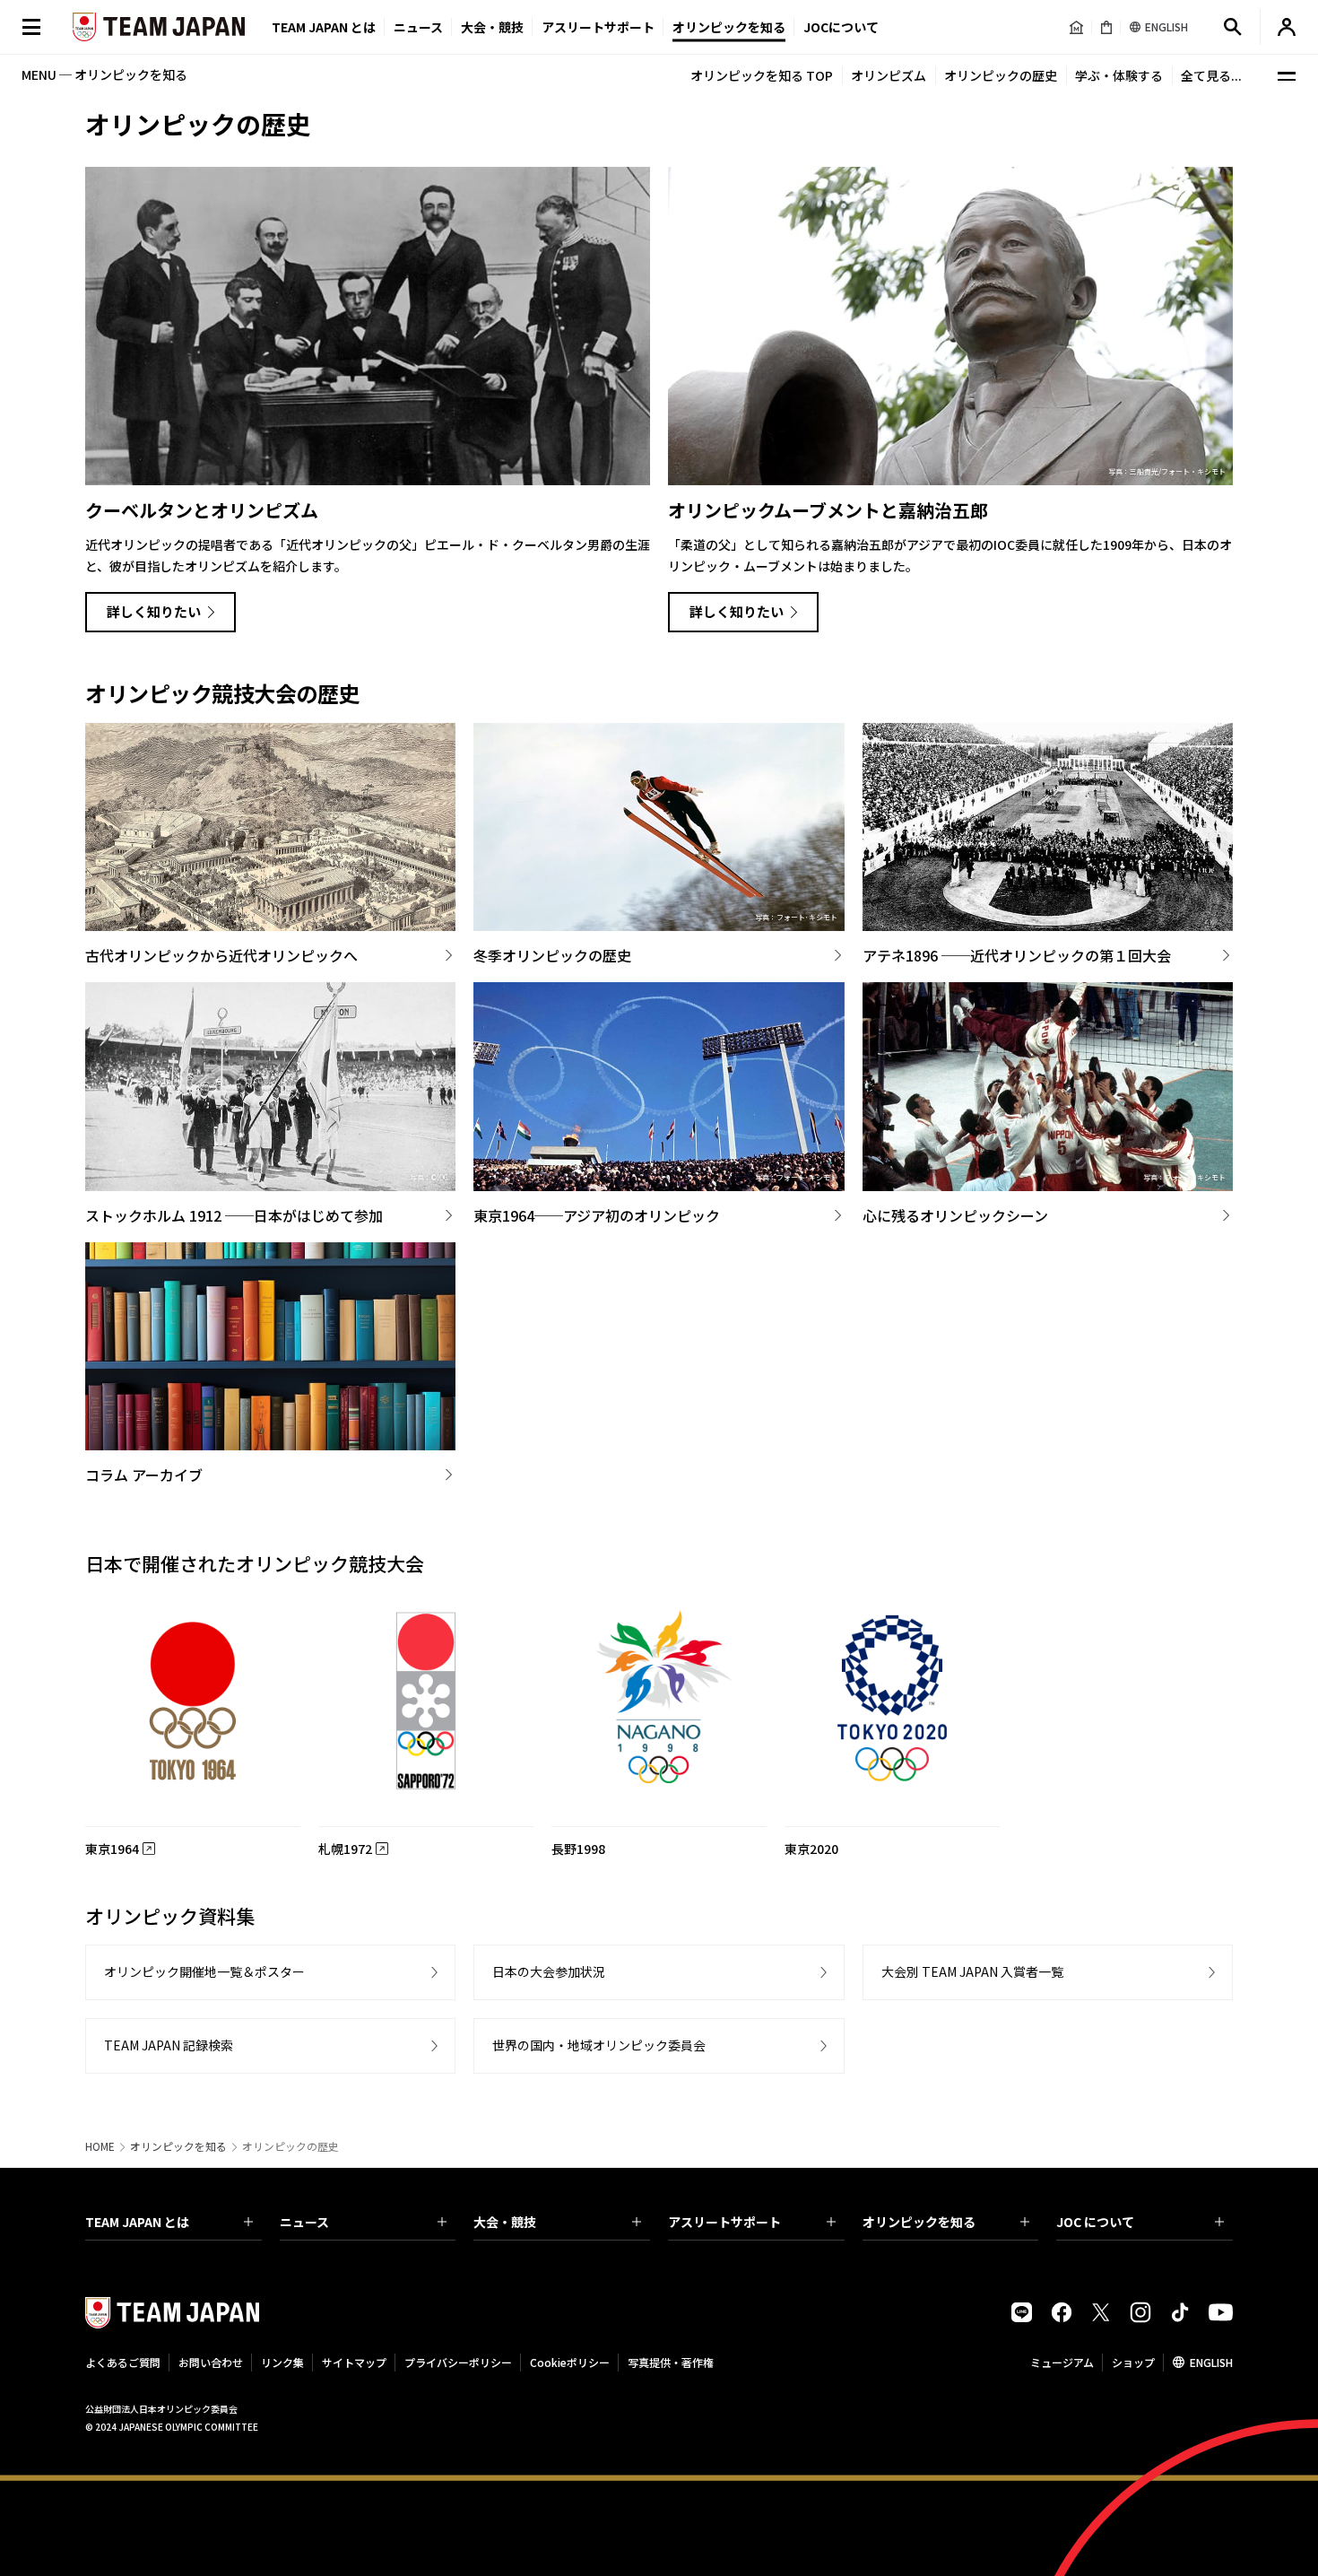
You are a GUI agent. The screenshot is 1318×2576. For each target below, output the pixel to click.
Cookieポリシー (570, 2362)
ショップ (1133, 2362)
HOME (100, 2146)
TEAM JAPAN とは (137, 2222)
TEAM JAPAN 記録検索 (169, 2045)
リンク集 (282, 2362)
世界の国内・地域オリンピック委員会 (599, 2045)
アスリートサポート (598, 27)
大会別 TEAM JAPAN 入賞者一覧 (972, 1971)
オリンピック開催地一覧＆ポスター (204, 1971)
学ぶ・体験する (1119, 75)
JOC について (1095, 2222)
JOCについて (841, 27)
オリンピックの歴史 (1001, 75)
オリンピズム (889, 75)
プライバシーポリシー (458, 2362)
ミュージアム (1062, 2362)
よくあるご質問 (123, 2362)
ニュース (418, 27)
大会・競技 (505, 2222)
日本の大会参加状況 (549, 1971)
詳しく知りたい (154, 611)
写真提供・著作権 (671, 2362)
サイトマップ (354, 2362)
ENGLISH (1211, 2362)
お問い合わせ (211, 2362)
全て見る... (1211, 75)
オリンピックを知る (729, 27)
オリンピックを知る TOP (762, 75)
